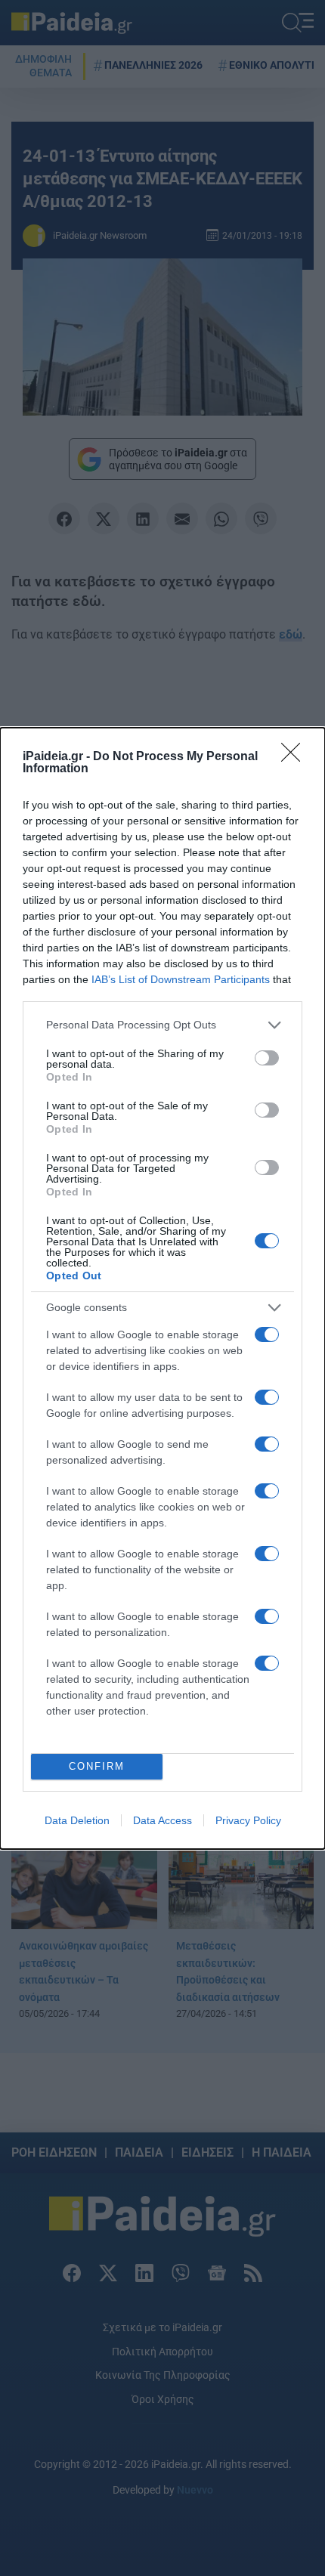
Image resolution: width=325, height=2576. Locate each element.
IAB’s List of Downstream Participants (181, 979)
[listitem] (162, 1025)
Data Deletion (77, 1820)
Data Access (162, 1820)
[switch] (267, 1058)
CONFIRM (97, 1766)
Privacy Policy (248, 1820)
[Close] (296, 757)
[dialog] (162, 1288)
